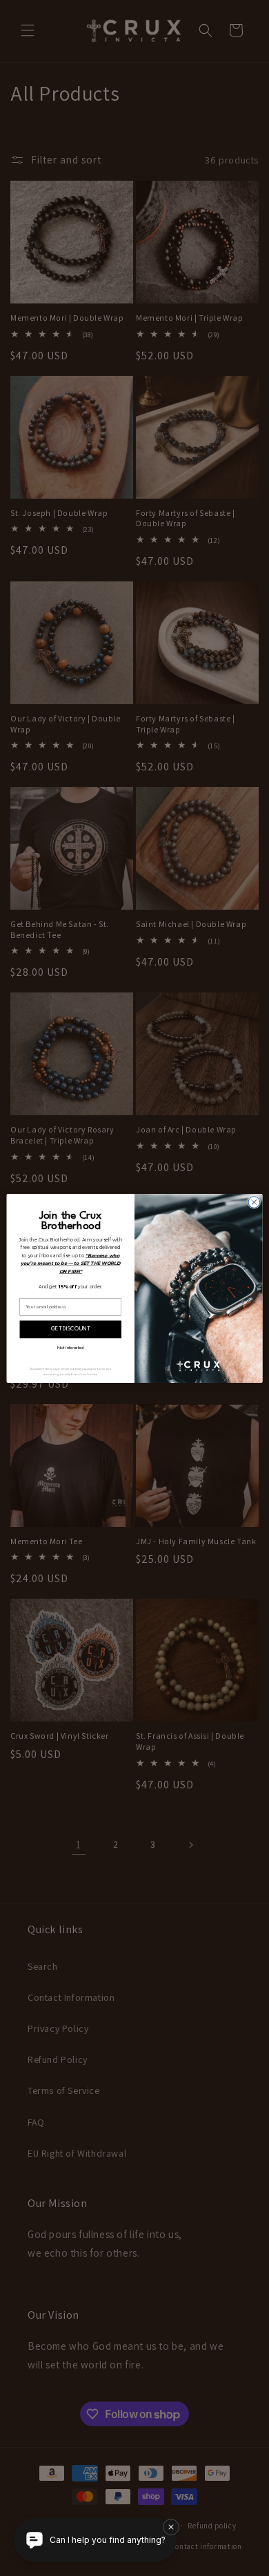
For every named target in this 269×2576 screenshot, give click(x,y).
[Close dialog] (254, 1202)
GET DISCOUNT (70, 1329)
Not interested (70, 1348)
